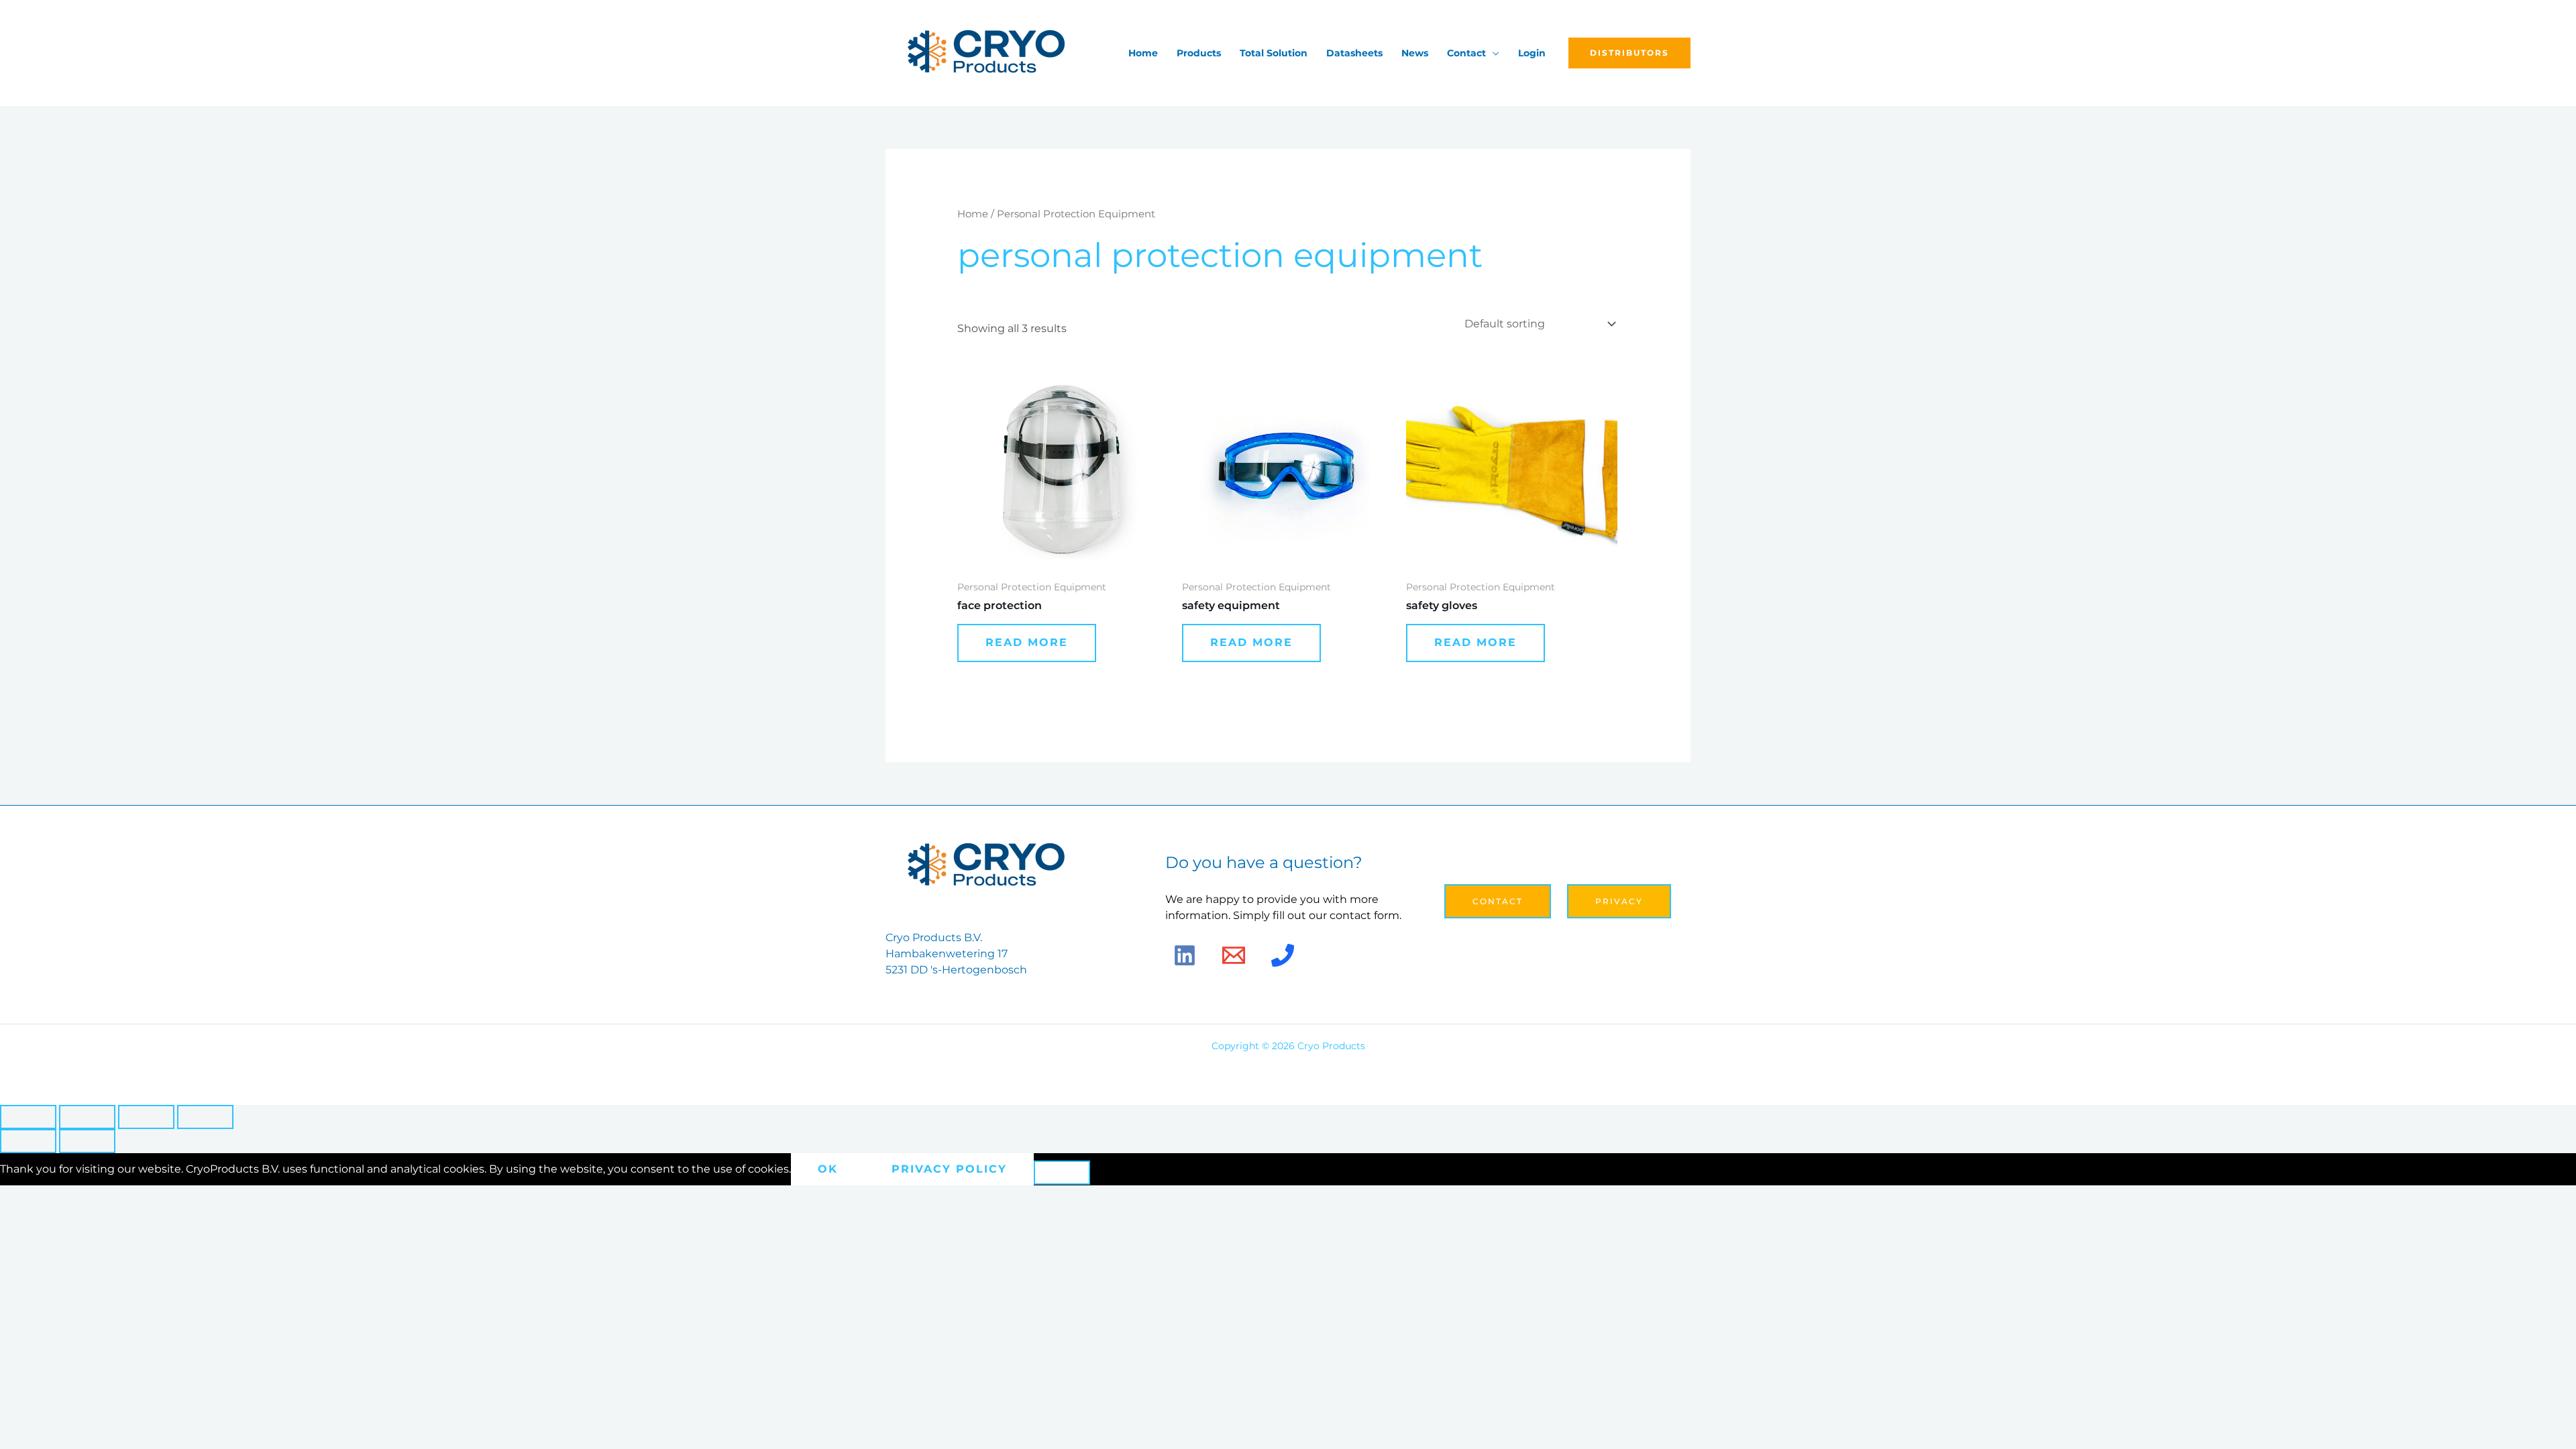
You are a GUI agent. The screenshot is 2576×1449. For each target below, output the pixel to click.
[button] (1629, 53)
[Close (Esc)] (205, 1117)
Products (1199, 53)
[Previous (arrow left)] (28, 1141)
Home (1143, 53)
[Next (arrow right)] (87, 1141)
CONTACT (1498, 901)
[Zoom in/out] (28, 1117)
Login (1532, 53)
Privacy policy (949, 1169)
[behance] (1283, 955)
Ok (828, 1169)
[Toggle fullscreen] (87, 1117)
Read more (1027, 642)
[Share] (146, 1117)
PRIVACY (1619, 901)
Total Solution (1274, 53)
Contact (1466, 53)
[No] (1062, 1173)
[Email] (1234, 955)
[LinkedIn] (1185, 955)
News (1415, 53)
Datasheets (1354, 53)
